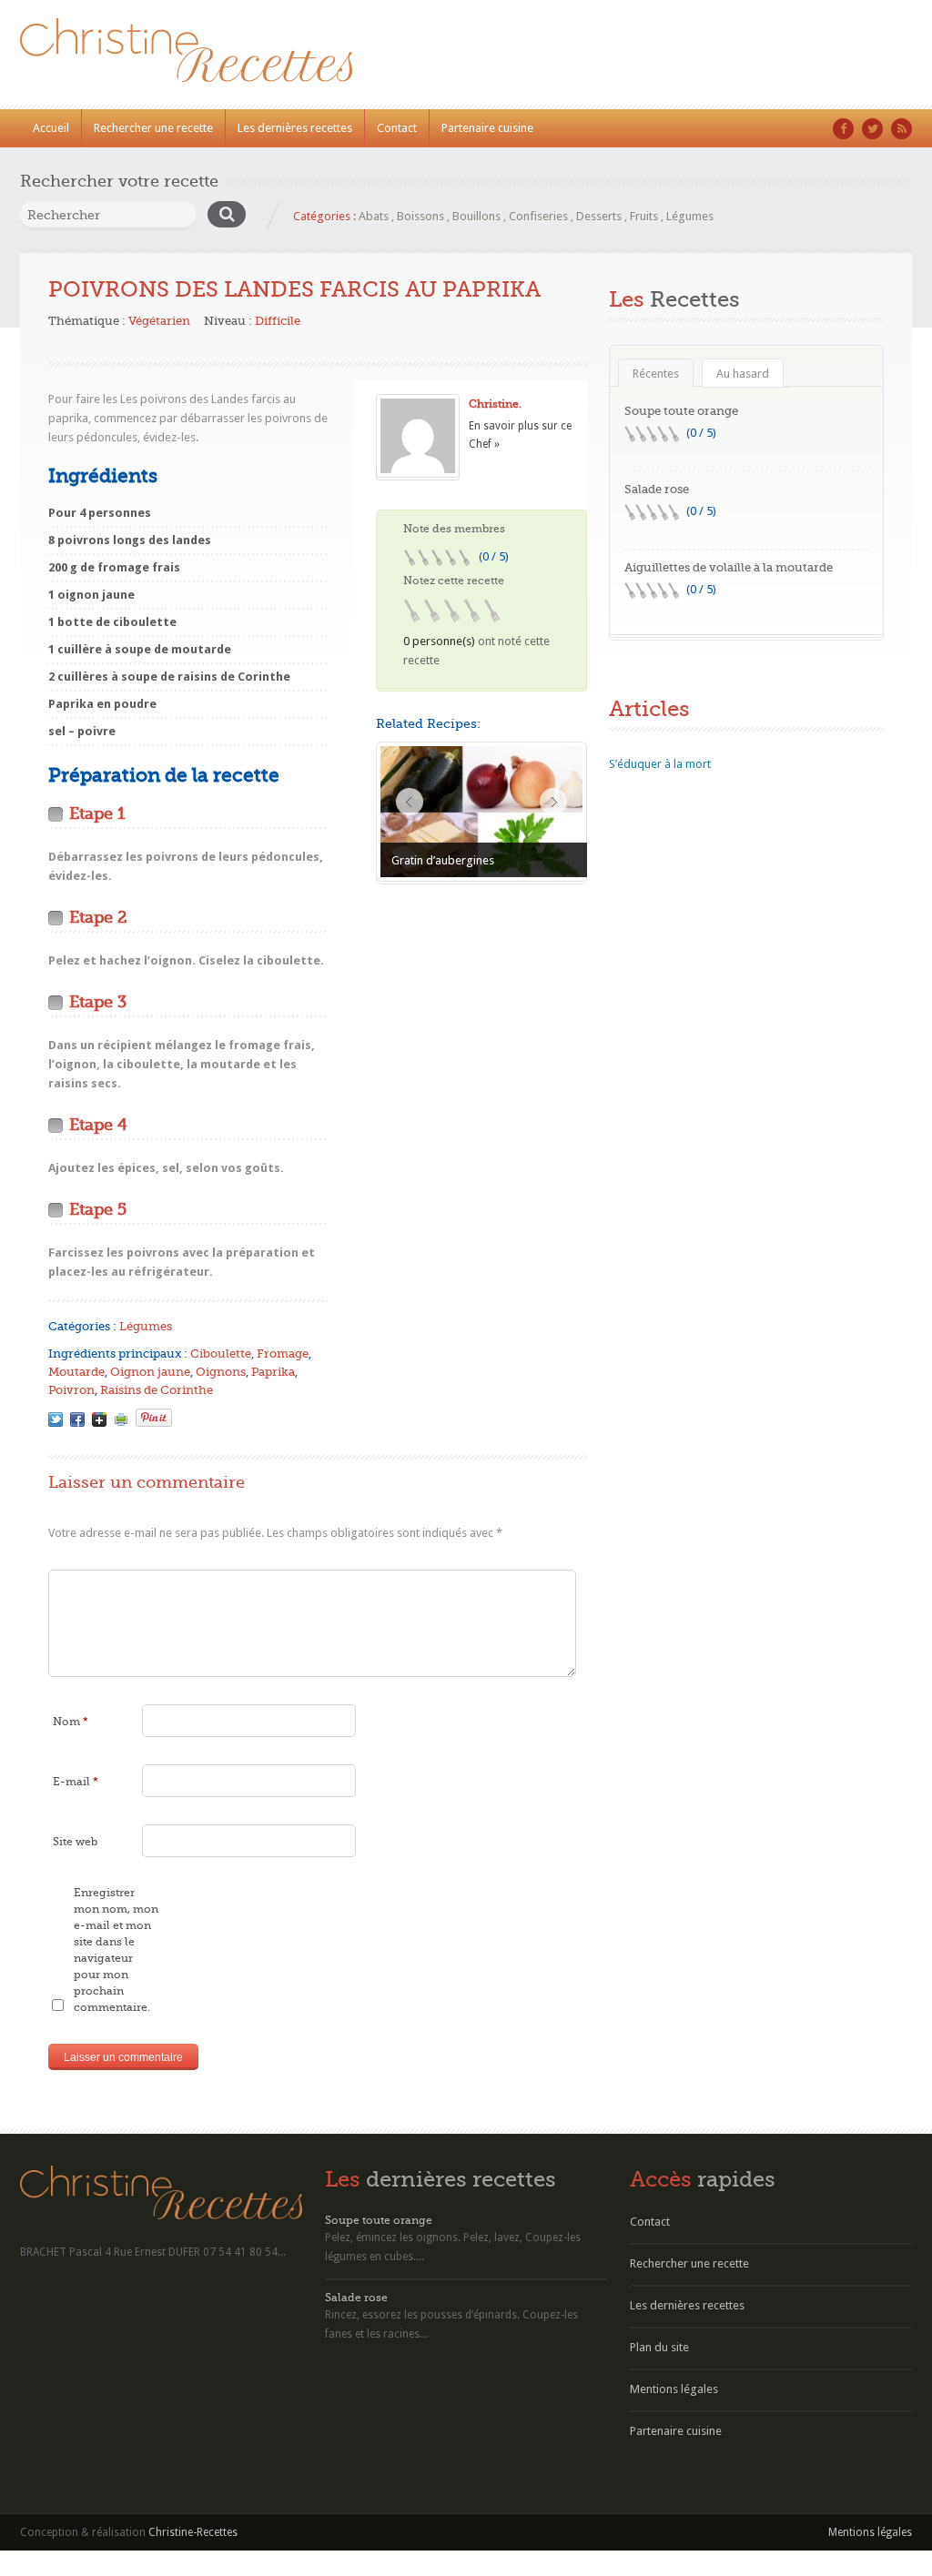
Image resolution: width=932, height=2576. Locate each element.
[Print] (121, 1419)
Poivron (71, 1390)
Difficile (278, 321)
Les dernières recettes (295, 128)
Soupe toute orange (681, 411)
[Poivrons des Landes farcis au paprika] (56, 1419)
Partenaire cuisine (487, 128)
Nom (71, 1722)
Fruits (644, 216)
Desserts (599, 216)
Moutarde (76, 1372)
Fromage (283, 1354)
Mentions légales (674, 2389)
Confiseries (538, 216)
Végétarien (159, 321)
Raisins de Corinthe (157, 1390)
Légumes (690, 216)
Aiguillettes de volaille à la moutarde (729, 567)
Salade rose (657, 489)
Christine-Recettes (193, 2532)
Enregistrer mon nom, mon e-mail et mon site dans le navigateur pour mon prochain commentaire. (116, 1950)
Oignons (221, 1372)
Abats (374, 216)
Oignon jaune (150, 1372)
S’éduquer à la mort (660, 764)
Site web (75, 1842)
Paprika (273, 1372)
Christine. (495, 404)
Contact (397, 128)
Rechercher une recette (153, 128)
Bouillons (476, 216)
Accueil (51, 128)
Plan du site (659, 2347)
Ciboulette (221, 1354)
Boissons (420, 216)
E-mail (76, 1782)
